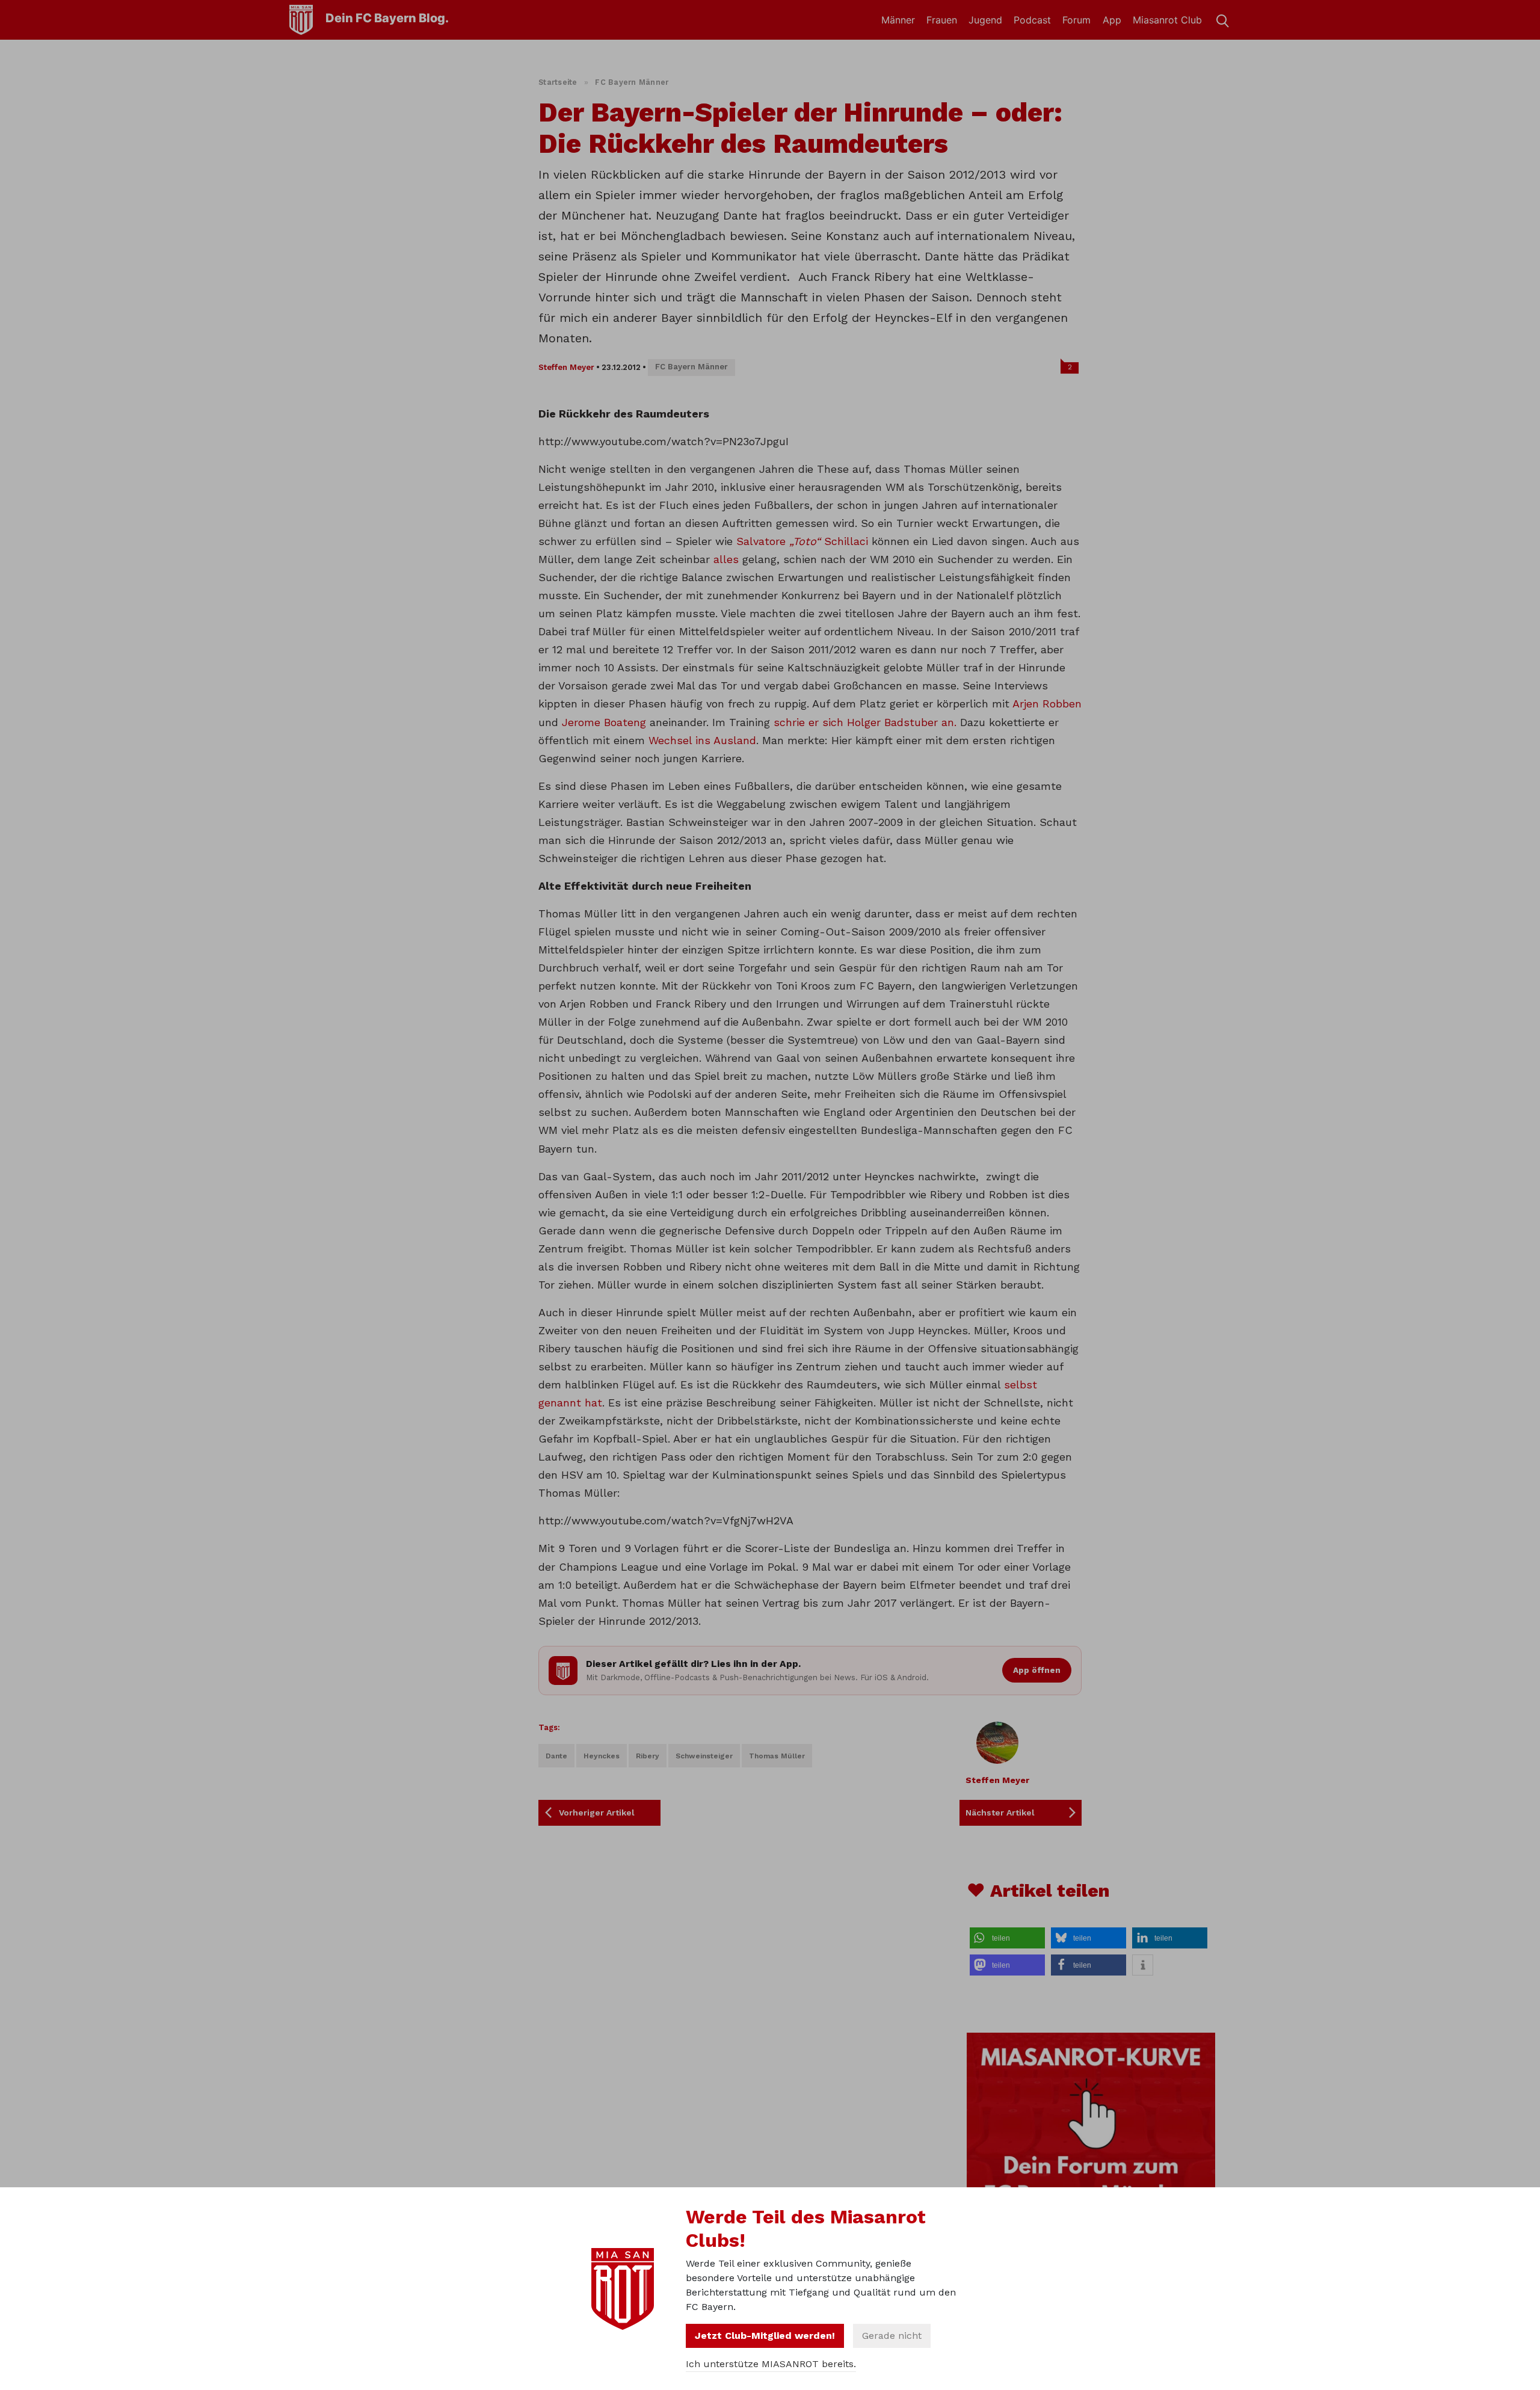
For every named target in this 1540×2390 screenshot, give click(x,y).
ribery (648, 1756)
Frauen (942, 20)
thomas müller (777, 1756)
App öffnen (1037, 1670)
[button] (1007, 1938)
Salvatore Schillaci (802, 541)
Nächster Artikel (1000, 1813)
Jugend (985, 20)
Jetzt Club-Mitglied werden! (765, 2336)
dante (556, 1756)
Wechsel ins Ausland (702, 740)
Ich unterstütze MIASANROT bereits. (771, 2364)
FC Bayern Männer (632, 82)
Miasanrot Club (1167, 20)
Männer (898, 20)
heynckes (602, 1756)
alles (726, 559)
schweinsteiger (704, 1756)
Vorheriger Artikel (597, 1813)
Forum (1076, 20)
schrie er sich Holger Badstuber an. (865, 722)
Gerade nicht (892, 2336)
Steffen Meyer (566, 367)
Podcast (1032, 20)
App (1112, 20)
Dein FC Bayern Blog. (387, 18)
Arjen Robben (1047, 704)
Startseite (558, 82)
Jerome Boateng (604, 722)
